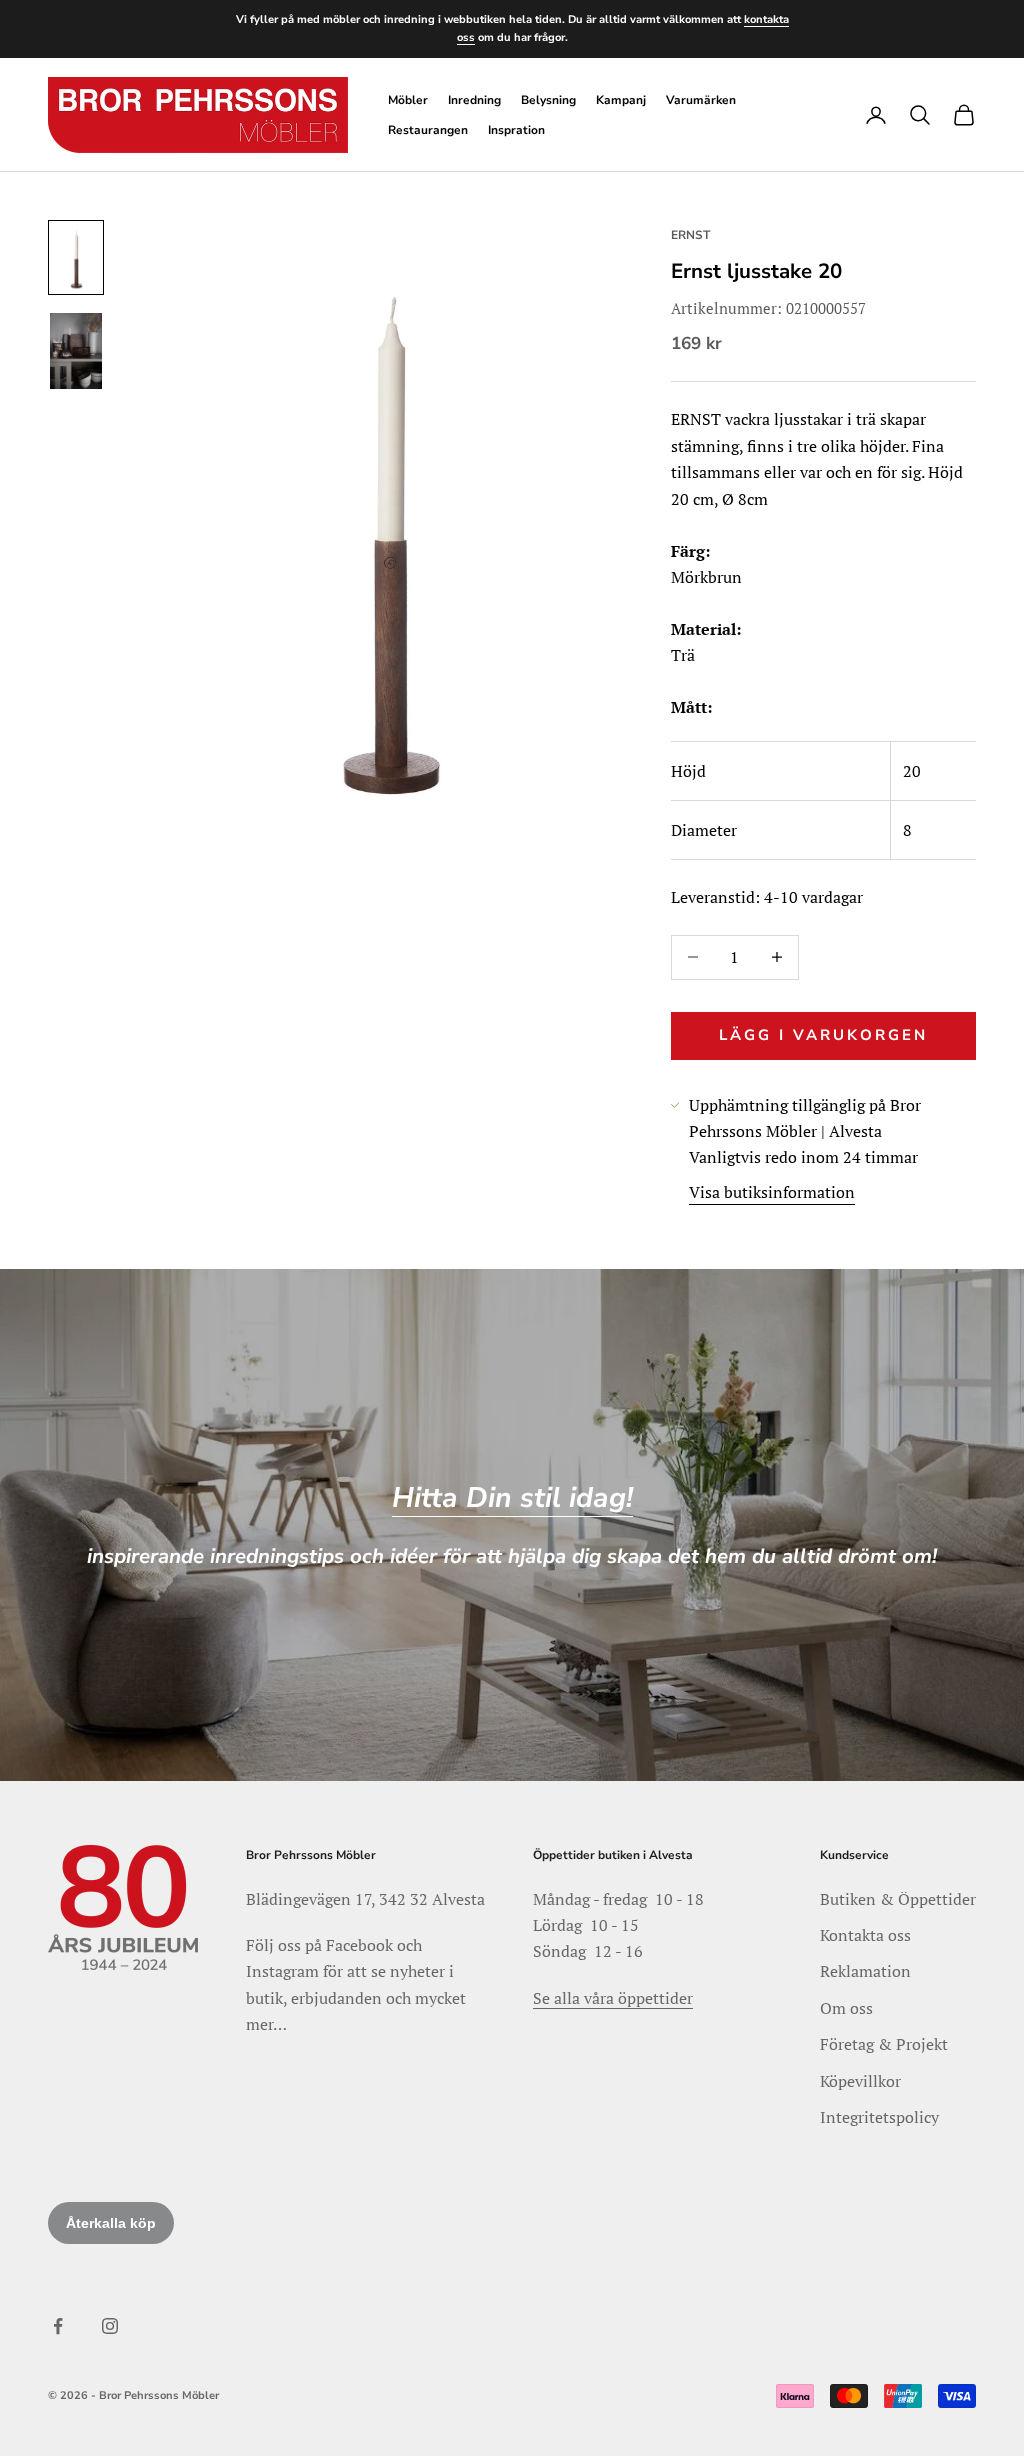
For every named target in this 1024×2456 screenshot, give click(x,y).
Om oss (846, 2008)
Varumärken (701, 100)
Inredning (474, 100)
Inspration (516, 130)
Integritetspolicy (879, 2117)
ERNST (690, 235)
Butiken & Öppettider (898, 1899)
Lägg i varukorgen (823, 1035)
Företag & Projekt (884, 2044)
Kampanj (621, 100)
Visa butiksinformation (772, 1192)
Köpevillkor (860, 2081)
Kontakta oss (865, 1935)
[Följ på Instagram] (110, 2326)
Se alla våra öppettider (613, 1998)
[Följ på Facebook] (58, 2326)
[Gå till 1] (76, 257)
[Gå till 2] (76, 351)
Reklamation (865, 1971)
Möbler (408, 100)
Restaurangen (428, 130)
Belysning (548, 100)
